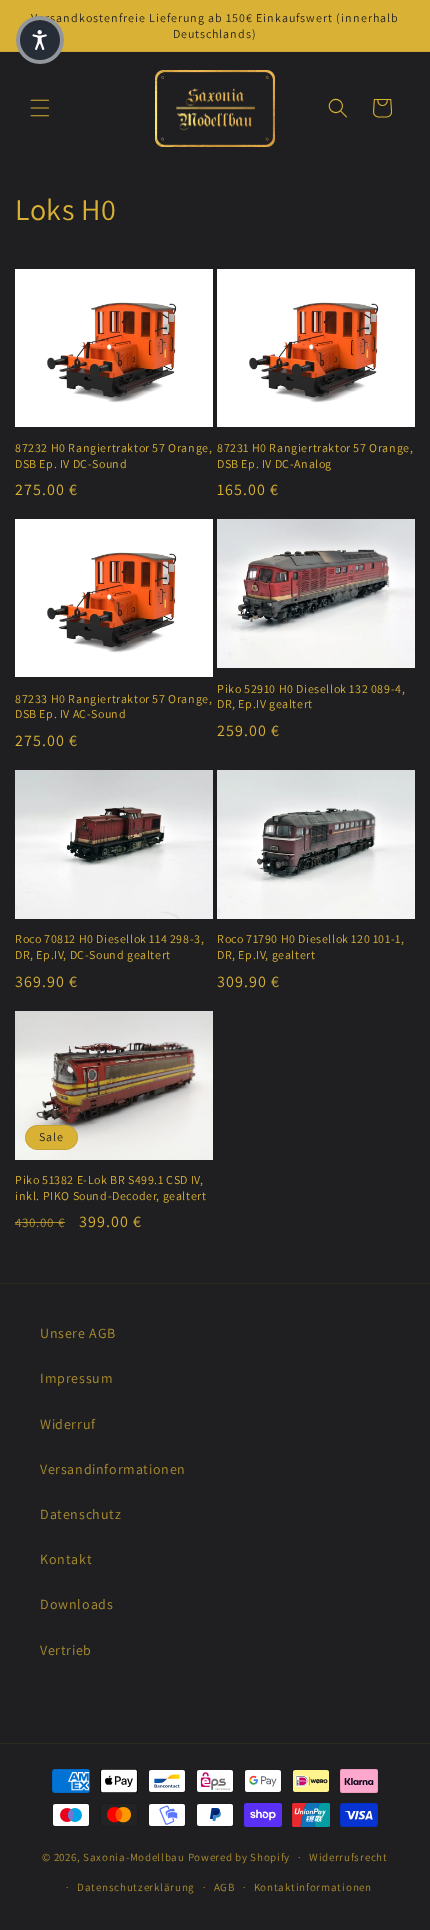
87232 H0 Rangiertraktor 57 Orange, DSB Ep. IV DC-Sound (113, 455)
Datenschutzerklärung (136, 1887)
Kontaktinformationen (313, 1887)
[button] (40, 108)
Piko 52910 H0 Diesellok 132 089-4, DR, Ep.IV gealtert (311, 696)
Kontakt (66, 1559)
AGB (224, 1887)
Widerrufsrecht (348, 1857)
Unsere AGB (78, 1333)
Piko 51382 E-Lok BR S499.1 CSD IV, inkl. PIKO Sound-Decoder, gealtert (110, 1187)
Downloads (76, 1604)
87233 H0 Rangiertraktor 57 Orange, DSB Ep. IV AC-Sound (113, 706)
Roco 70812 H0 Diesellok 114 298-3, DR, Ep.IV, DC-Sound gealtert (109, 946)
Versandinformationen (113, 1469)
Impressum (76, 1378)
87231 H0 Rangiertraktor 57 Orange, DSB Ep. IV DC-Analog (315, 455)
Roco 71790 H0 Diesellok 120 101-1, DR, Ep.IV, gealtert (310, 946)
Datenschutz (81, 1514)
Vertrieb (66, 1650)
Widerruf (68, 1424)
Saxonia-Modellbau (134, 1857)
